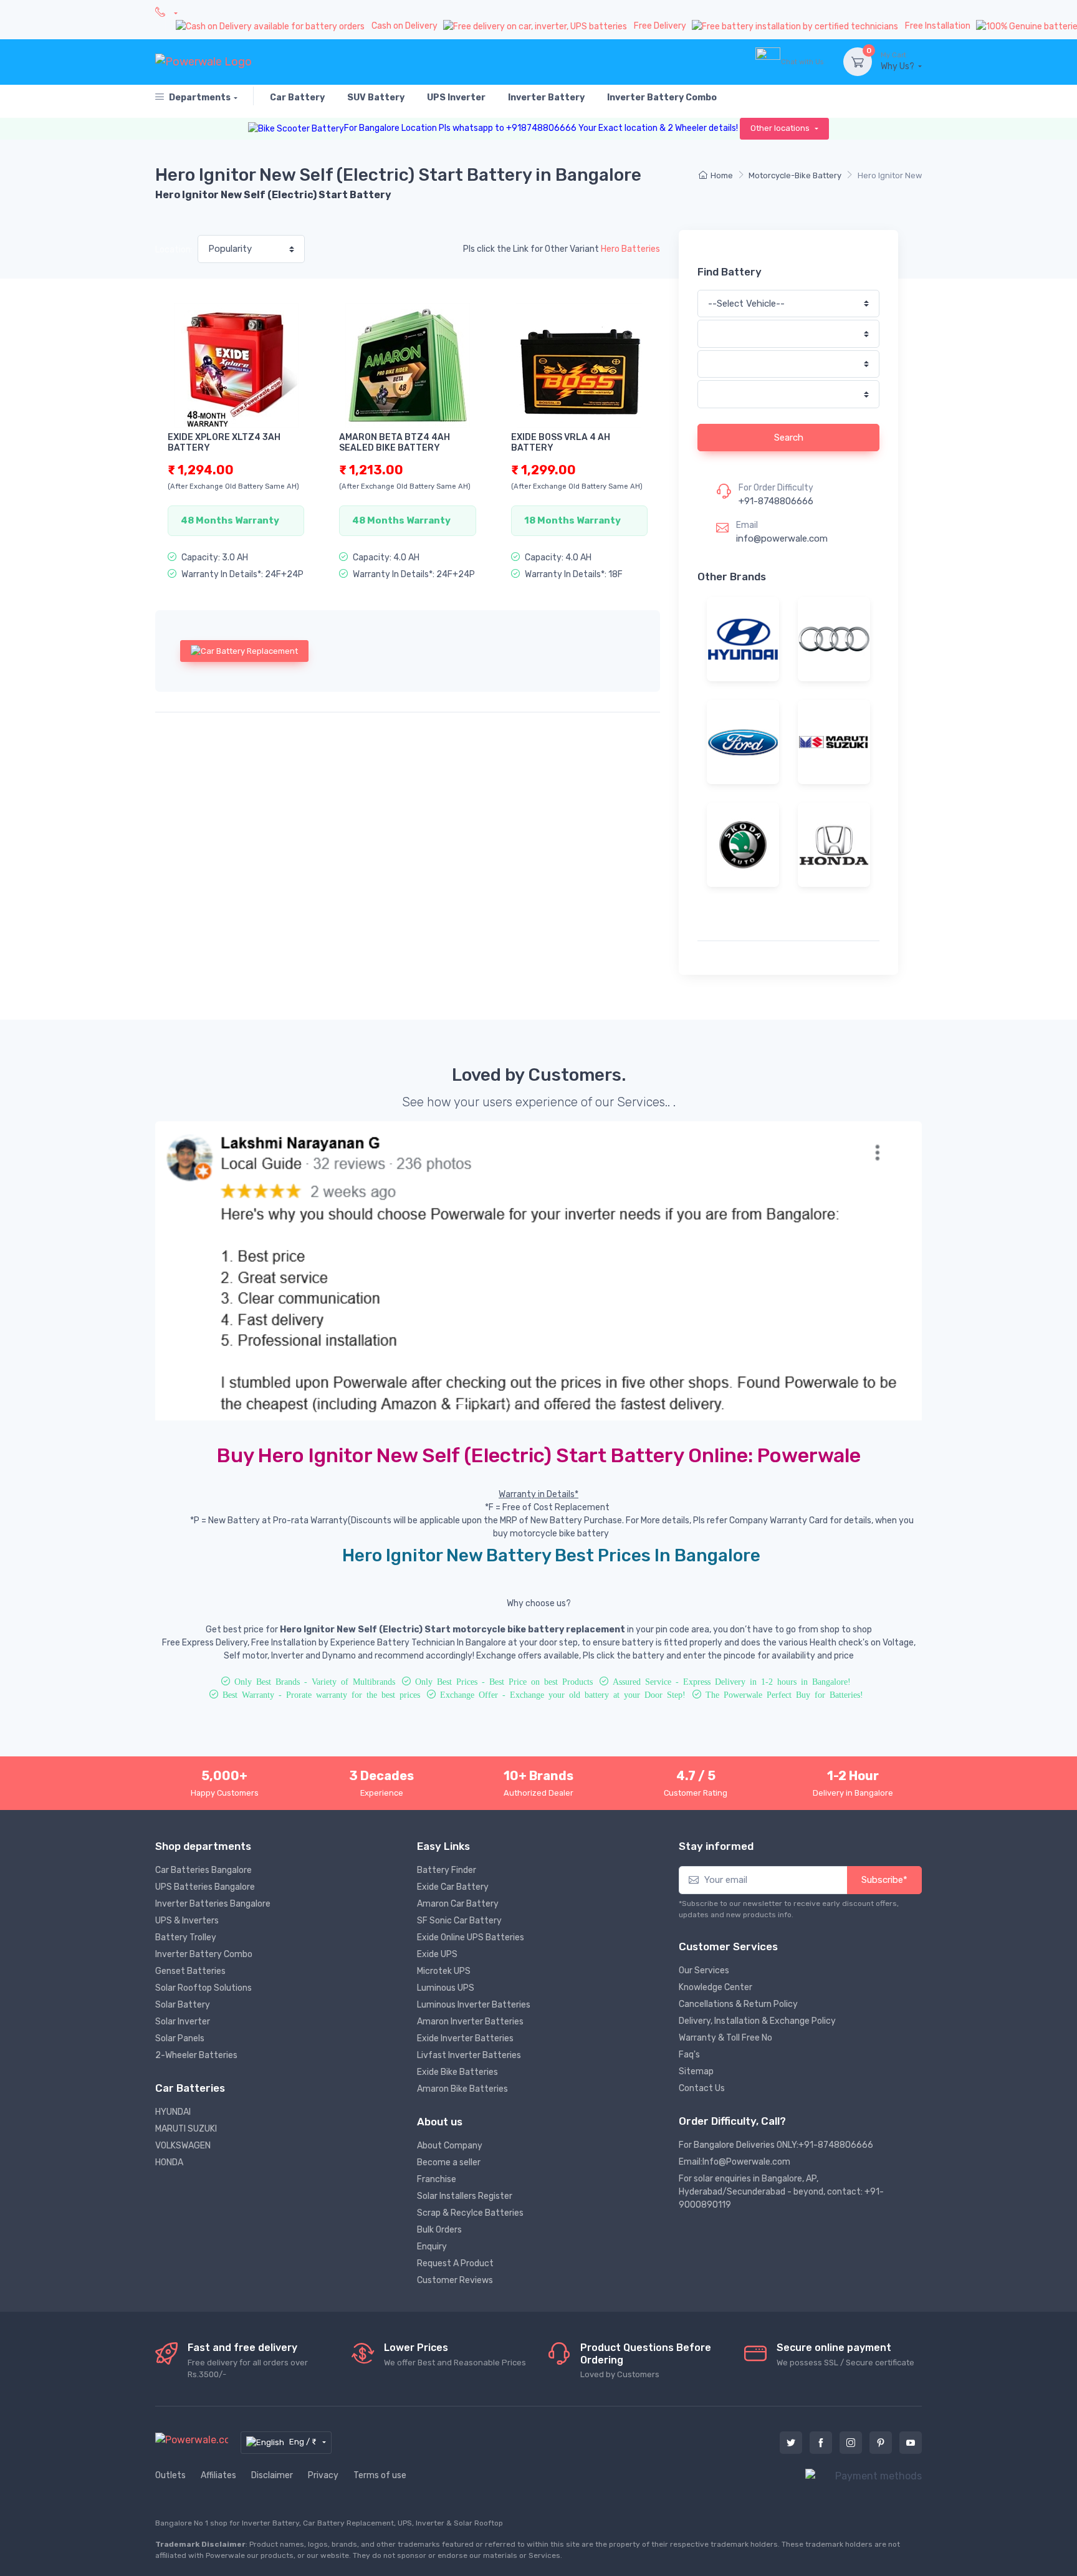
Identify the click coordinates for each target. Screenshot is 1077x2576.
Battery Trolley (186, 1937)
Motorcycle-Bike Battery (795, 175)
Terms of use (380, 2475)
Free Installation (939, 26)
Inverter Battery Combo (204, 1954)
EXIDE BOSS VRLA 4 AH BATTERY (561, 443)
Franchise (437, 2179)
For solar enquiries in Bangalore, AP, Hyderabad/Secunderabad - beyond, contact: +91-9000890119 (781, 2192)
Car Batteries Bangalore (203, 1870)
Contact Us (702, 2088)
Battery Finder (447, 1870)
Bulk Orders (439, 2230)
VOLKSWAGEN (183, 2146)
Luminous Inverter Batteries (474, 2005)
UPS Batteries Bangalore (205, 1887)
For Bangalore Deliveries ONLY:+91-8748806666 (776, 2145)
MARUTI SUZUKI (186, 2129)
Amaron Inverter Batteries (470, 2022)
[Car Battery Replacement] (244, 651)
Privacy (323, 2475)
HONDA (169, 2162)
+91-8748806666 (776, 501)
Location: (174, 250)
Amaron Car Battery (458, 1904)
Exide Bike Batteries (457, 2072)
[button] (213, 1271)
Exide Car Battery (453, 1887)
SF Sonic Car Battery (459, 1921)
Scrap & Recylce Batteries (470, 2213)
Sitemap (696, 2071)
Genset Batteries (190, 1971)
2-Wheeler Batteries (196, 2055)
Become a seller (449, 2162)
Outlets (170, 2475)
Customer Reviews (455, 2280)
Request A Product (455, 2263)
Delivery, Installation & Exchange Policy (757, 2021)
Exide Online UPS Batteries (471, 1937)
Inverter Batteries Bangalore (213, 1904)
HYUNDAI (173, 2112)
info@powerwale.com (782, 539)
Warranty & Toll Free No (725, 2038)
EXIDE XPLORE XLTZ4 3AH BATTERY (224, 443)
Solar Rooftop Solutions (203, 1988)
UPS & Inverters (187, 1921)
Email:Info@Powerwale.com (735, 2162)
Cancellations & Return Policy (738, 2004)
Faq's (689, 2055)
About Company (450, 2146)
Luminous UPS (446, 1988)
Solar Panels (180, 2038)
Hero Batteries (630, 249)
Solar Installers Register (465, 2196)
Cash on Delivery (405, 26)
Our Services (704, 1970)
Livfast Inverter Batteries (469, 2055)
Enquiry (432, 2247)
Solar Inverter (183, 2022)
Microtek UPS (444, 1971)
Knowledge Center (716, 1987)
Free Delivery (661, 26)
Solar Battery (183, 2005)
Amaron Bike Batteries (462, 2089)
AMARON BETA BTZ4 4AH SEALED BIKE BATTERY (395, 443)
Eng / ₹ (304, 2442)
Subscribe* (884, 1880)
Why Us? (898, 61)
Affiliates (218, 2475)
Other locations (781, 128)
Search (789, 438)
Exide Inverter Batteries (465, 2038)
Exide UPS (437, 1954)
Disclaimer (272, 2475)
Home (722, 175)
